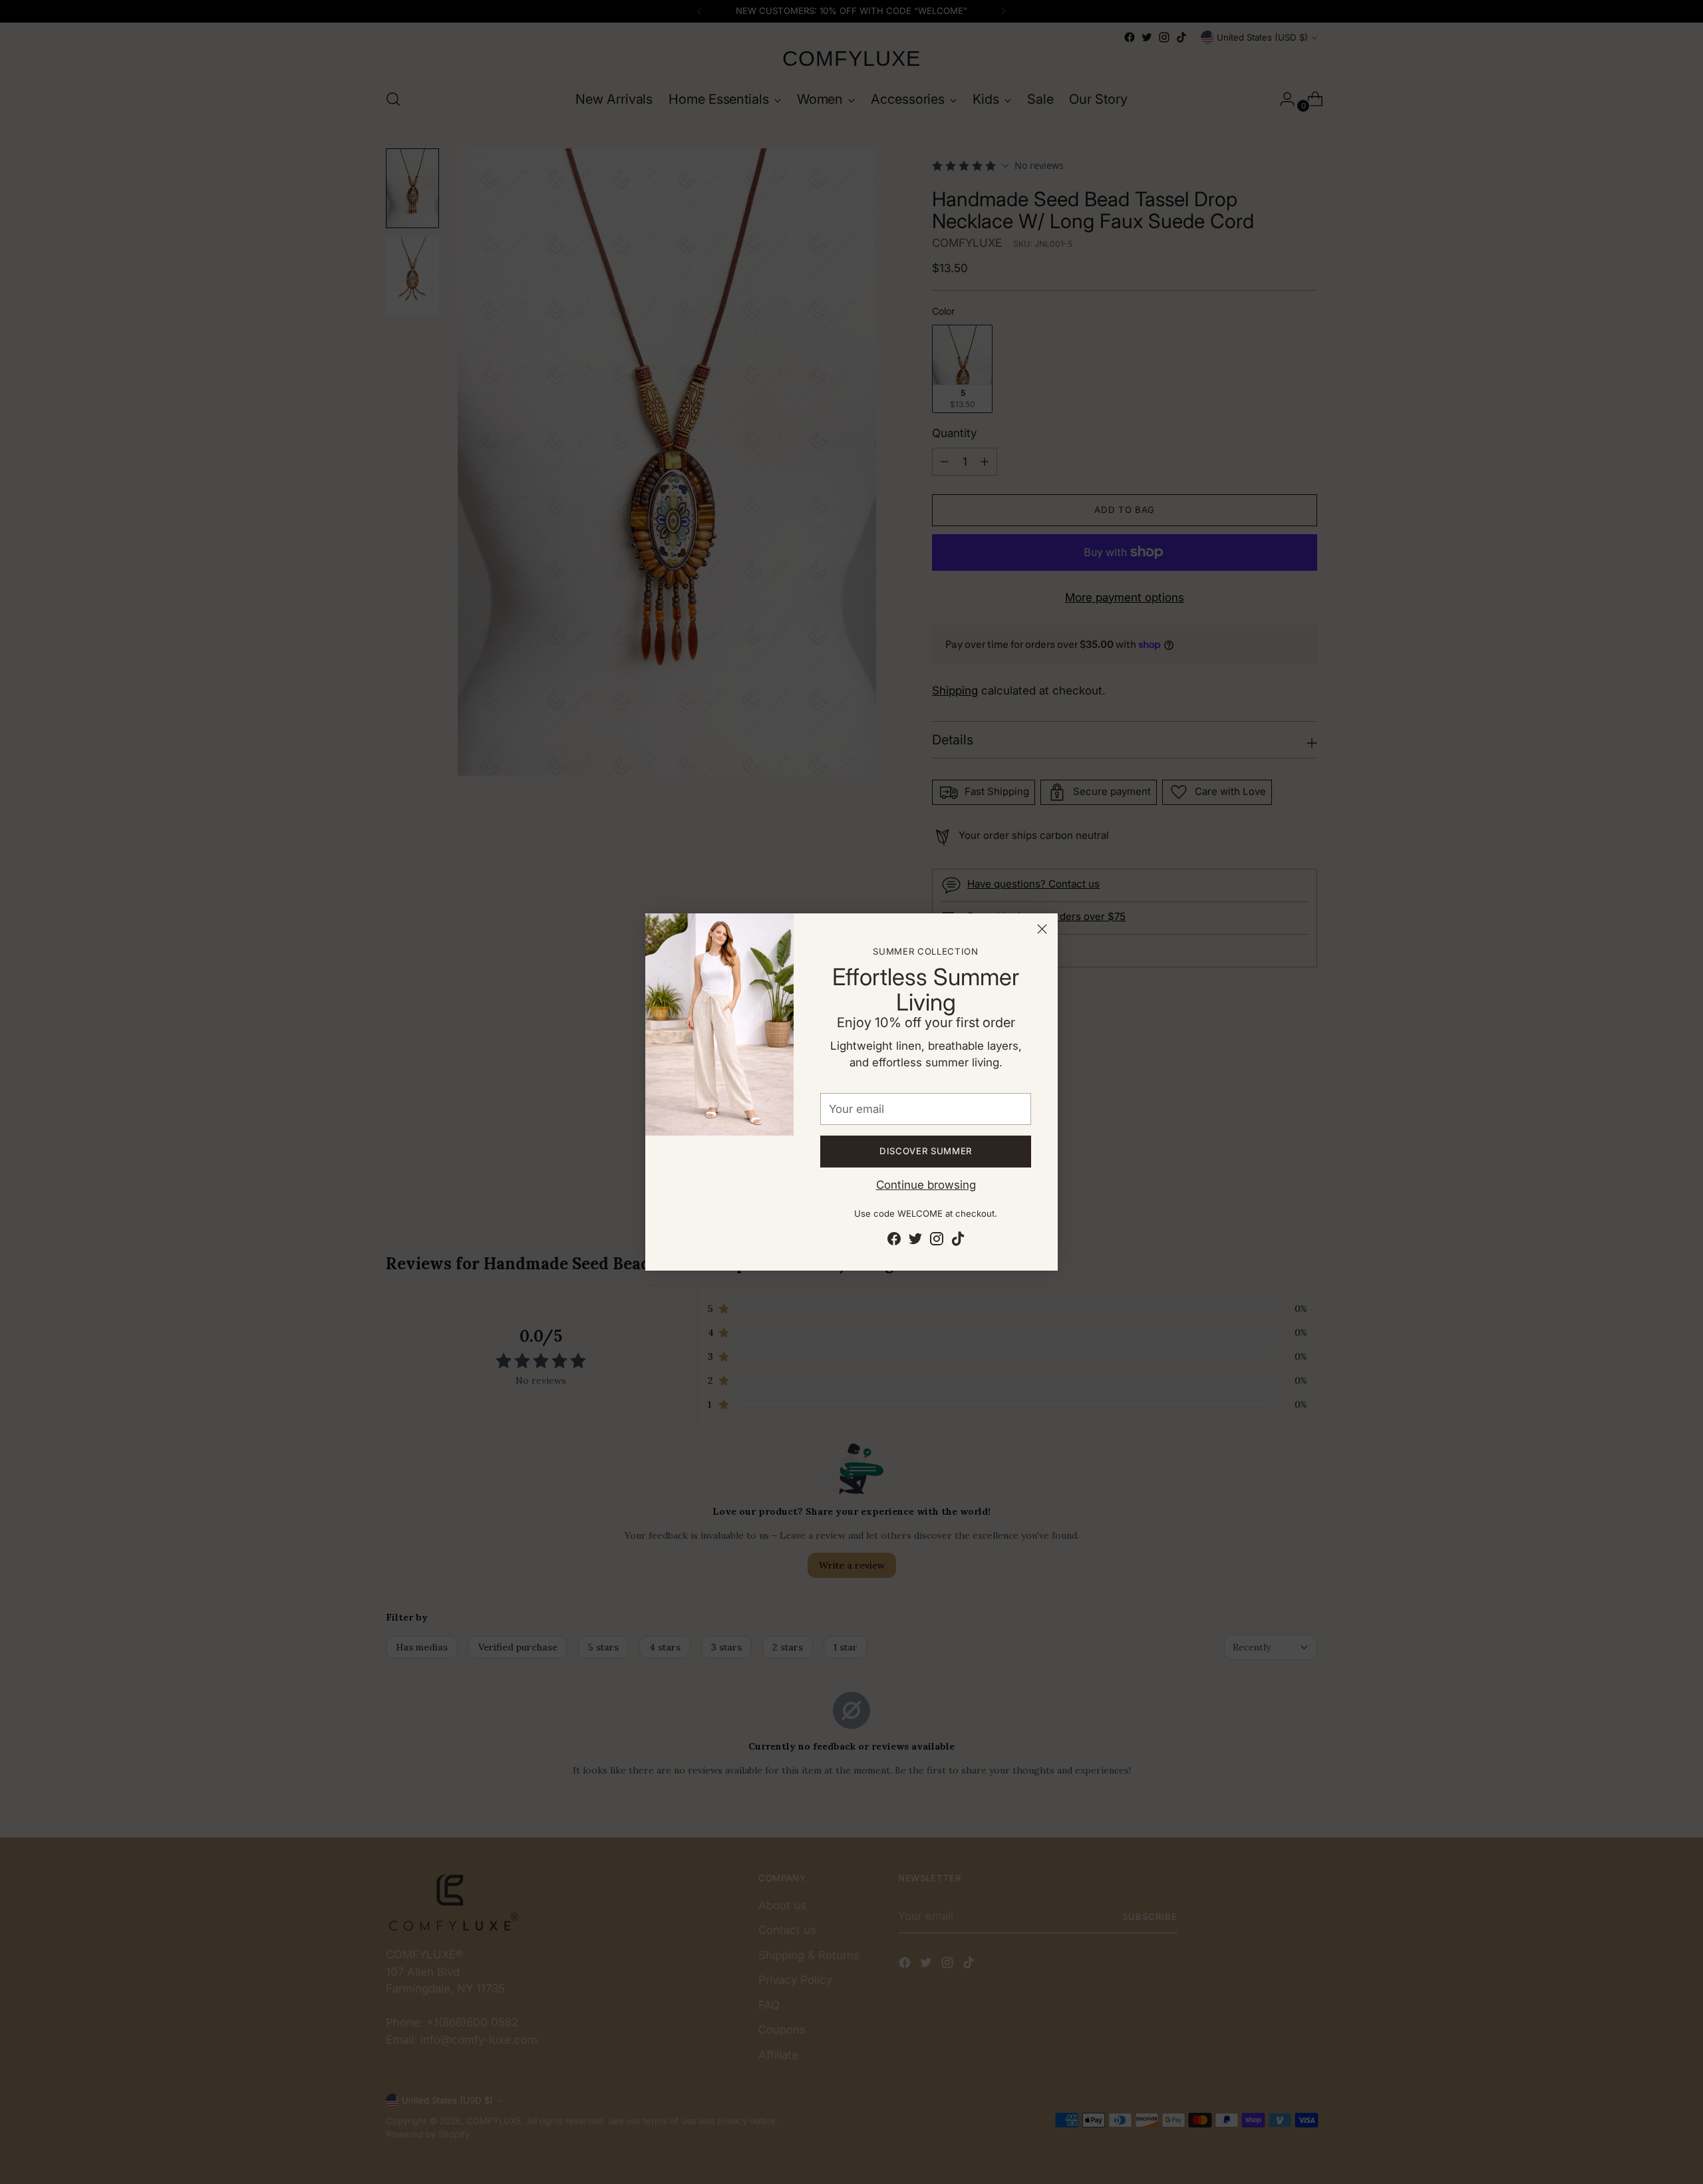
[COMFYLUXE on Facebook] (894, 1241)
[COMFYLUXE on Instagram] (937, 1241)
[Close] (1042, 929)
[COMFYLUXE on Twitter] (915, 1241)
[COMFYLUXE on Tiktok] (958, 1241)
